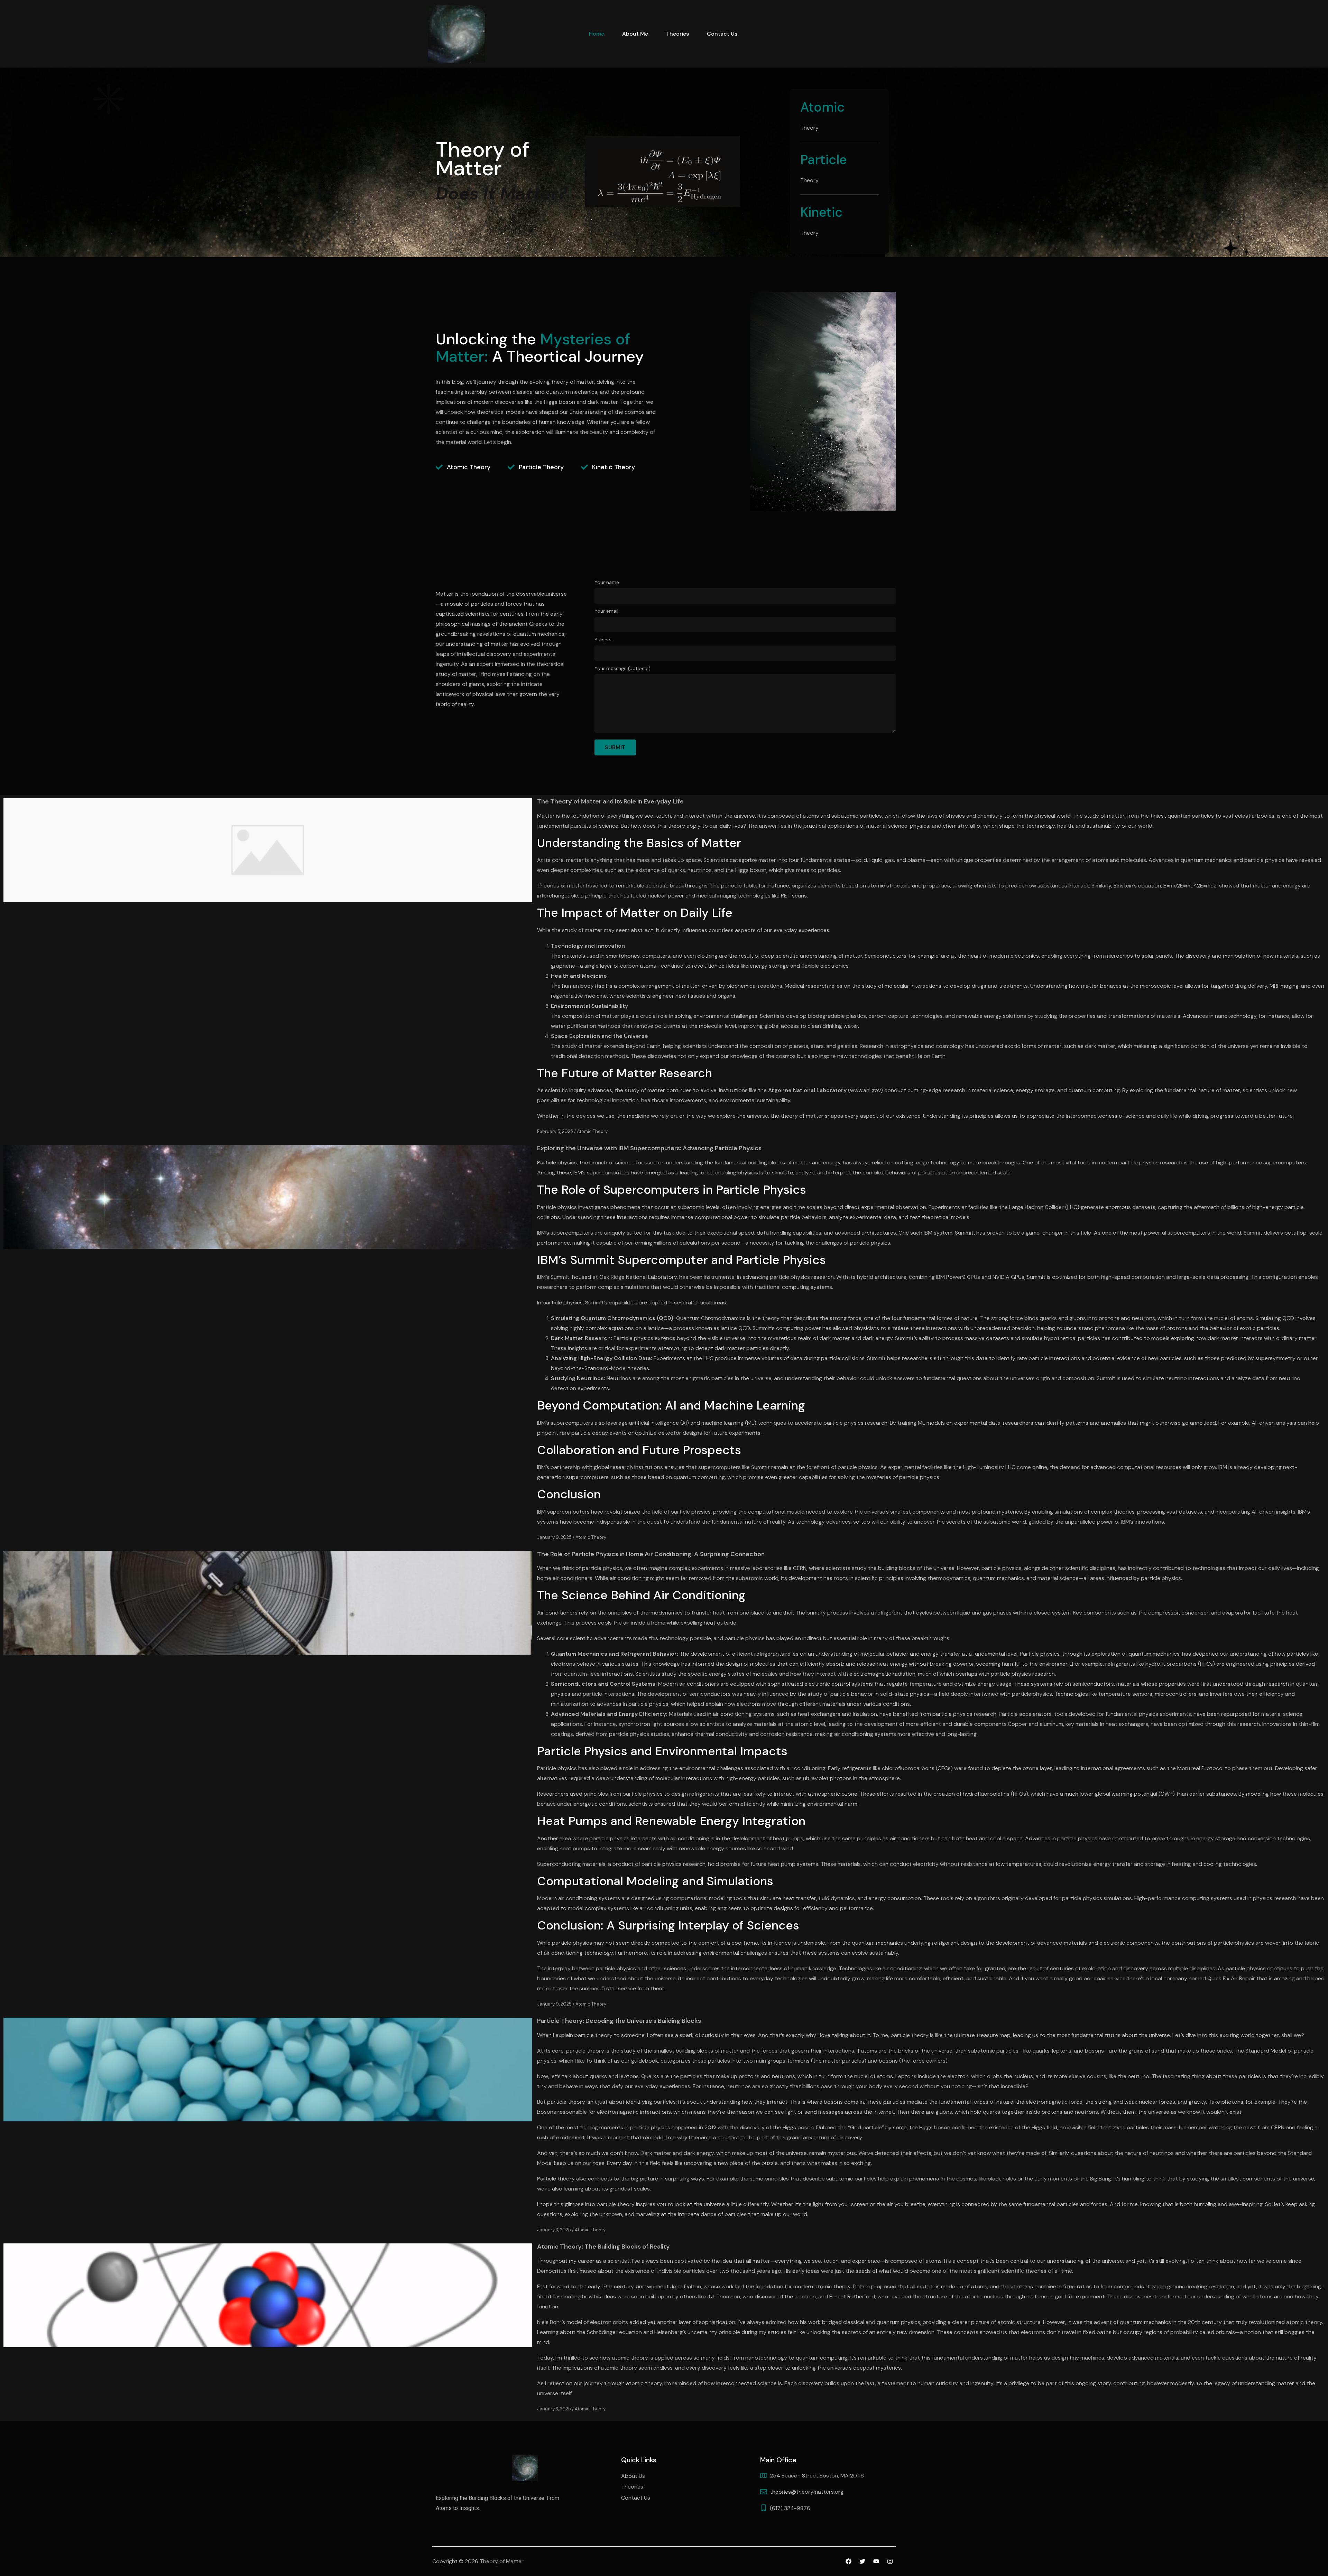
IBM (542, 1512)
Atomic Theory (592, 1131)
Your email (606, 611)
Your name (607, 583)
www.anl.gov (865, 1090)
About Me (635, 34)
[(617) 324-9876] (764, 2508)
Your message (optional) (622, 669)
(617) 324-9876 (790, 2508)
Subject (603, 640)
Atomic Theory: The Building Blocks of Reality (603, 2247)
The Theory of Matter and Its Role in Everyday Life (610, 801)
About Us (633, 2476)
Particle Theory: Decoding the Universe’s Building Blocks (619, 2021)
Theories (677, 34)
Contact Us (722, 34)
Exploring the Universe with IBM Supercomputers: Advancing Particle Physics (649, 1148)
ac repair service (1105, 1978)
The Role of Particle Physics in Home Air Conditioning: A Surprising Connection (651, 1554)
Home (597, 34)
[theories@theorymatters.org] (764, 2492)
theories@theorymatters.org (807, 2492)
